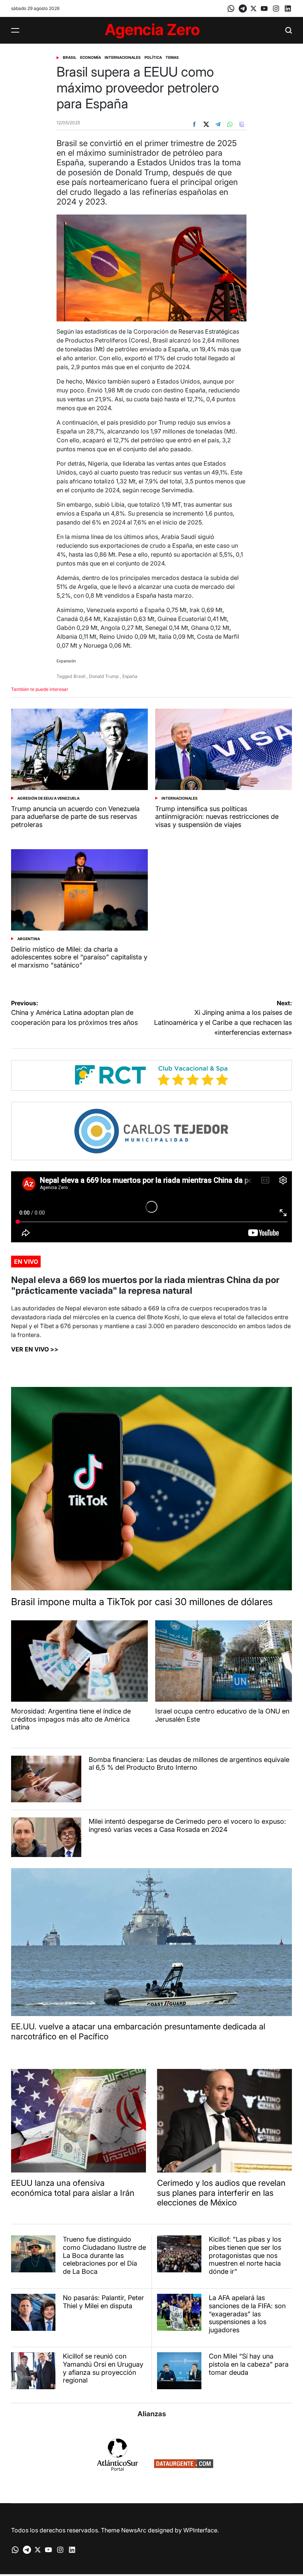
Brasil (70, 57)
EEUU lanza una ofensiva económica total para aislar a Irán (73, 2188)
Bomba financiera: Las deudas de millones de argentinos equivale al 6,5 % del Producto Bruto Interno (189, 1764)
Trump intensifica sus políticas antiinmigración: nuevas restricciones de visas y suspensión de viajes (217, 817)
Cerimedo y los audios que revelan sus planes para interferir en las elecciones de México (221, 2193)
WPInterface (200, 2530)
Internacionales (123, 57)
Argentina (29, 939)
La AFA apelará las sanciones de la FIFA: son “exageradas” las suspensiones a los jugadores (247, 2314)
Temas (172, 57)
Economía (91, 57)
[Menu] (15, 30)
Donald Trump (104, 676)
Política (153, 57)
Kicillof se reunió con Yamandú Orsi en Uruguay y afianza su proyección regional (103, 2368)
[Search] (289, 30)
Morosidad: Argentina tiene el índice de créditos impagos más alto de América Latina (71, 1719)
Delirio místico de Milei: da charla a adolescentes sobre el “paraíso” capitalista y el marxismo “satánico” (79, 957)
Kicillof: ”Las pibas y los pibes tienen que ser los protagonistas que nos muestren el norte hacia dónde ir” (245, 2255)
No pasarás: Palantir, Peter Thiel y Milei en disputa (103, 2302)
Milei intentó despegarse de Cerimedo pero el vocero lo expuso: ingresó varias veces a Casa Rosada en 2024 (187, 1825)
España (130, 676)
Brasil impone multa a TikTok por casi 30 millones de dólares (142, 1602)
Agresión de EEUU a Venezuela (48, 798)
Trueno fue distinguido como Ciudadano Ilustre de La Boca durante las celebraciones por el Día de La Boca (104, 2255)
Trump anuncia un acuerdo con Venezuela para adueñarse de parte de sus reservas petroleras (75, 817)
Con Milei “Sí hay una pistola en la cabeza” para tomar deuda (249, 2364)
